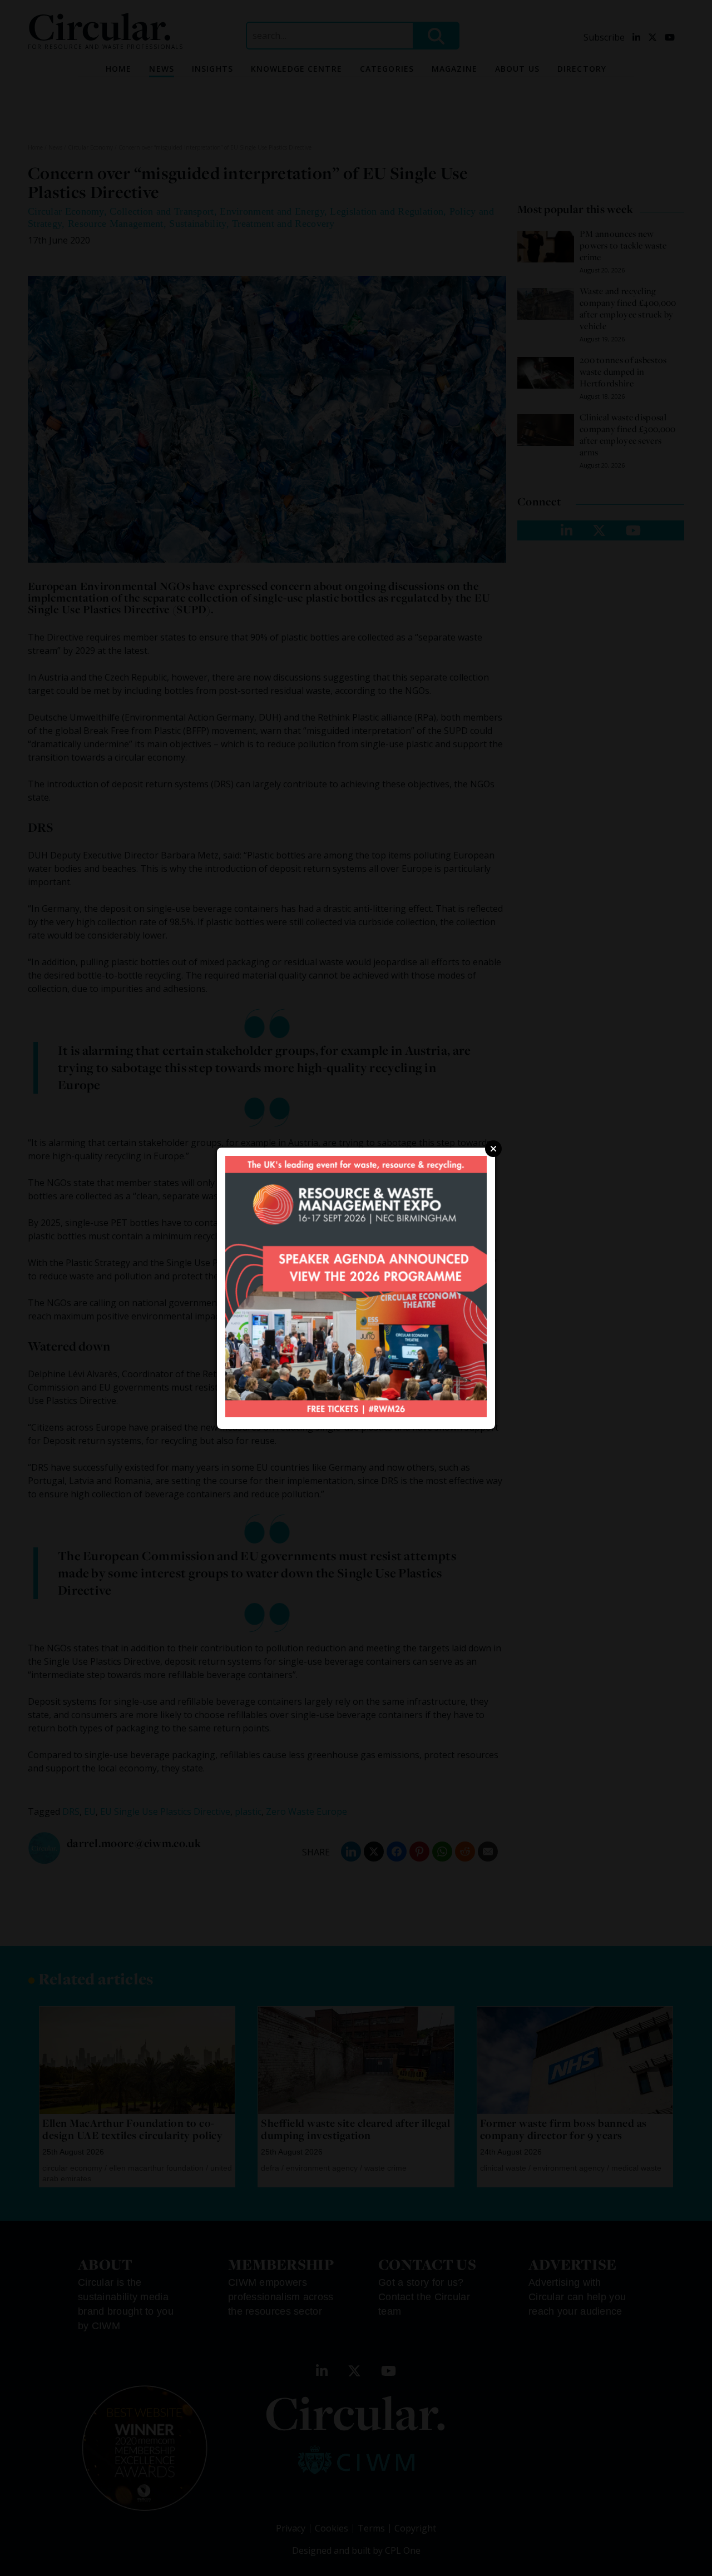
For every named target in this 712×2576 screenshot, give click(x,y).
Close (493, 1149)
